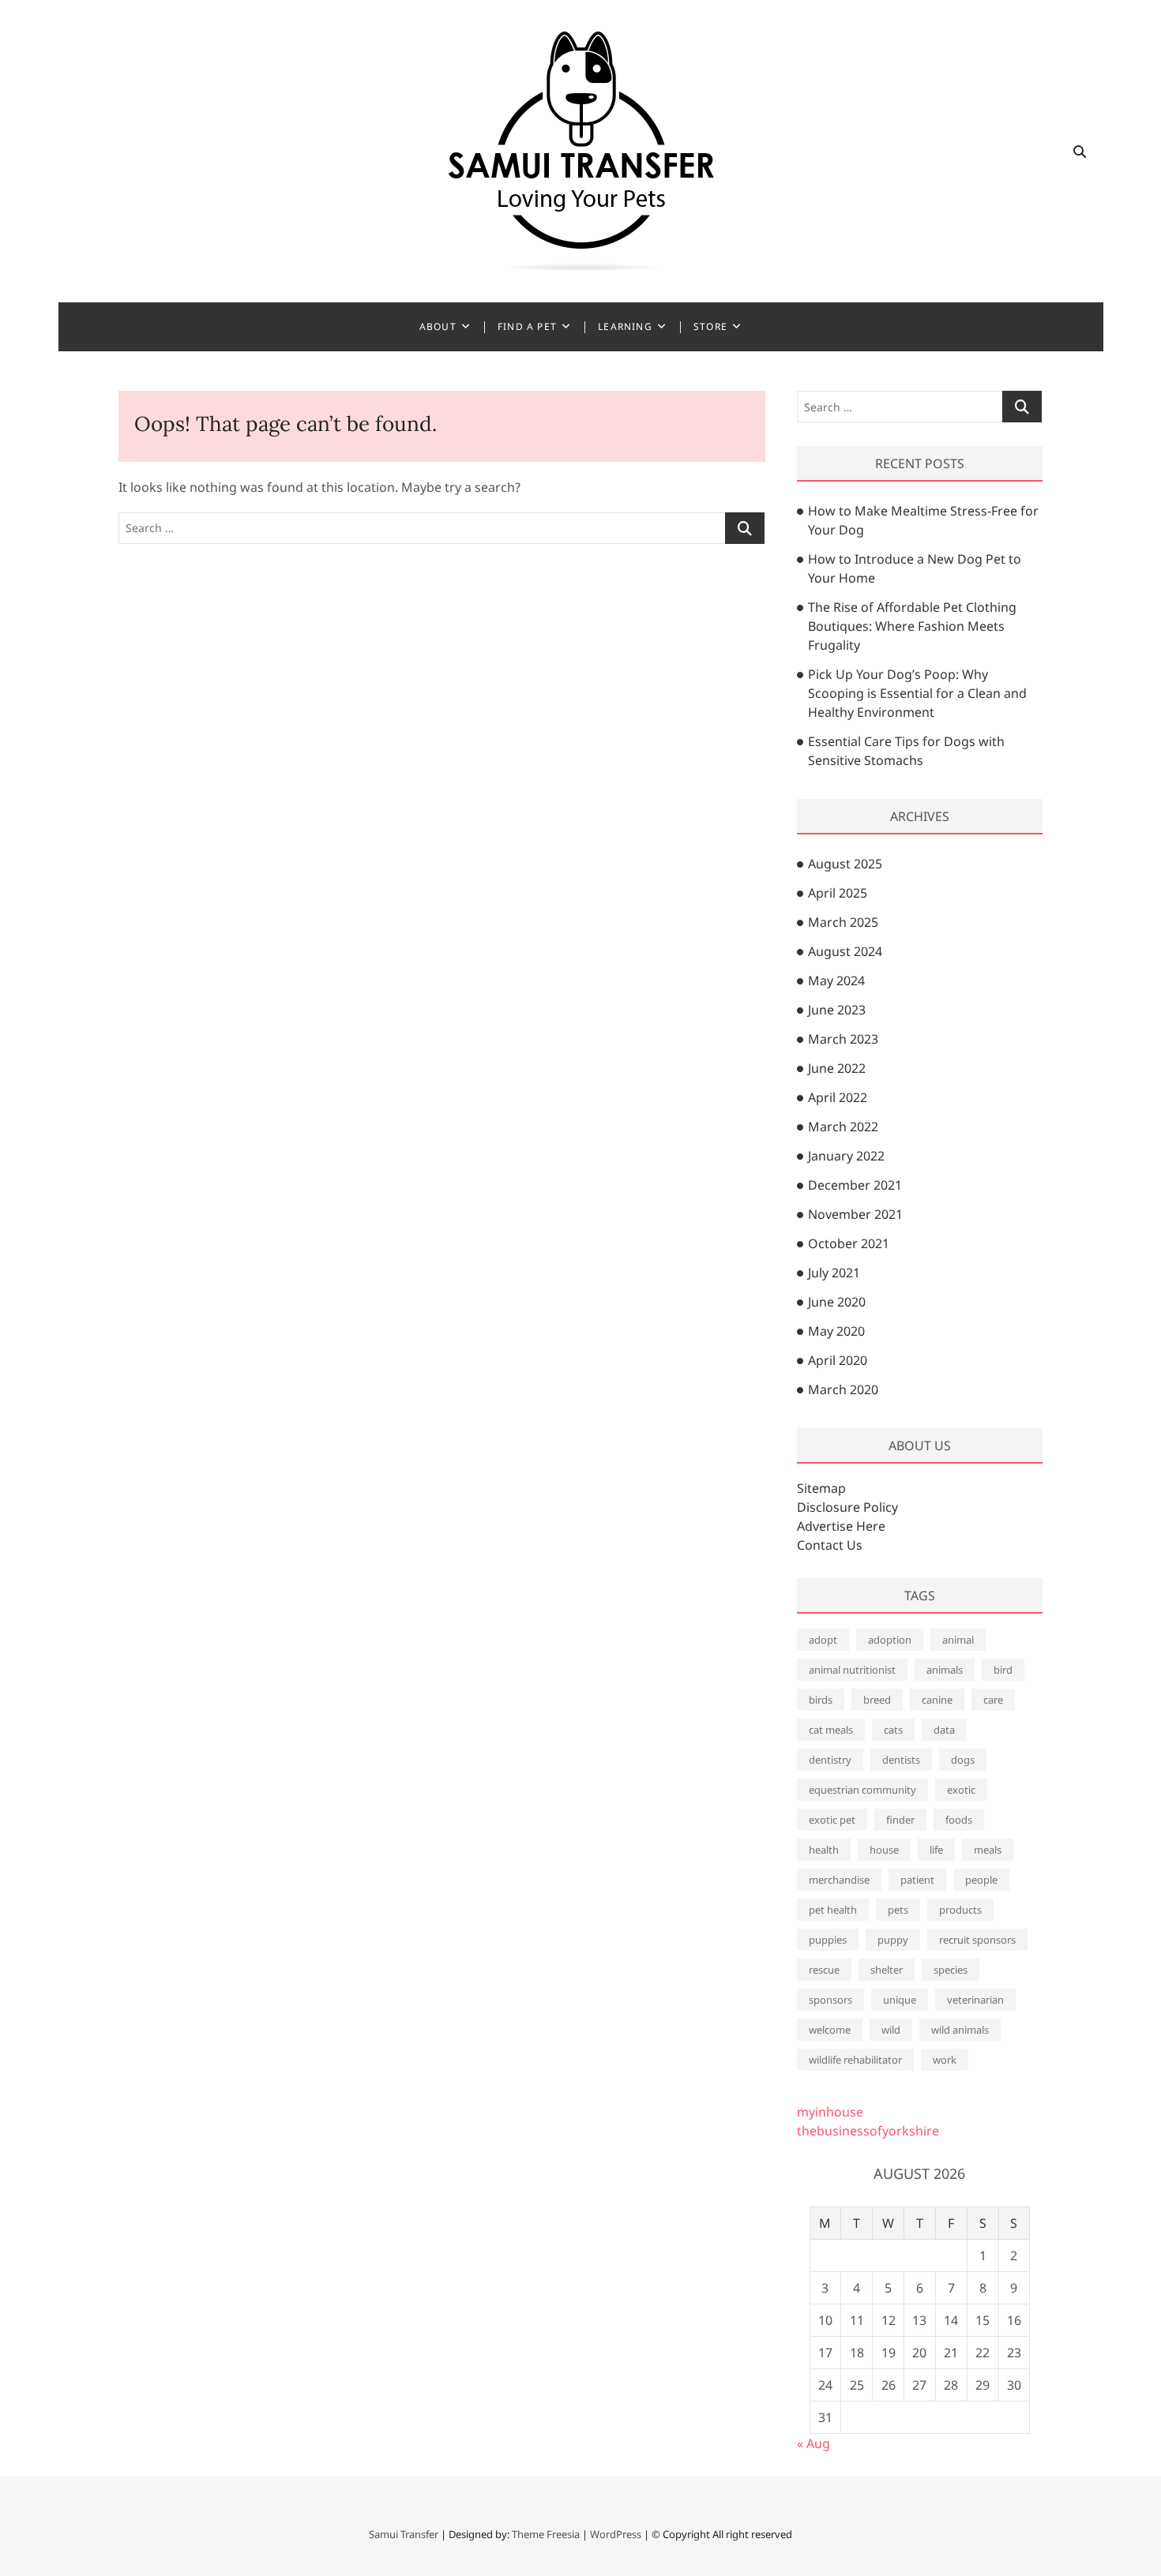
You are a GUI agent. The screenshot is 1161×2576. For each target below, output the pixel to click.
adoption (890, 1640)
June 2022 (837, 1068)
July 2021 (834, 1273)
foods (959, 1820)
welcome (830, 2030)
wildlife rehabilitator (855, 2060)
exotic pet (832, 1820)
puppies (828, 1940)
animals (945, 1670)
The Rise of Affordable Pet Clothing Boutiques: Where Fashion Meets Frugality (912, 626)
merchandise (839, 1880)
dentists (901, 1760)
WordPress (616, 2534)
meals (988, 1850)
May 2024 (836, 981)
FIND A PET (527, 326)
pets (898, 1910)
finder (900, 1820)
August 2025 (845, 864)
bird (1003, 1670)
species (951, 1970)
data (944, 1730)
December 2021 (855, 1185)
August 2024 (845, 951)
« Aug (813, 2443)
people (981, 1880)
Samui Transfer (404, 2534)
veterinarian (975, 2000)
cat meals (831, 1730)
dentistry (830, 1760)
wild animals (960, 2030)
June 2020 (837, 1302)
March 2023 (843, 1039)
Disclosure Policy (847, 1507)
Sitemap (821, 1488)
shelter (887, 1970)
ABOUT (438, 326)
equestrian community (862, 1790)
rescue (824, 1970)
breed (877, 1700)
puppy (893, 1940)
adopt (823, 1640)
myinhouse (830, 2112)
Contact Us (830, 1545)
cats (893, 1730)
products (960, 1910)
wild (891, 2030)
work (945, 2060)
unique (900, 2000)
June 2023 (837, 1010)
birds (821, 1700)
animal (958, 1640)
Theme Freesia (546, 2534)
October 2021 (849, 1243)
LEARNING (625, 326)
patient (917, 1880)
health (824, 1850)
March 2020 (843, 1389)
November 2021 (855, 1214)
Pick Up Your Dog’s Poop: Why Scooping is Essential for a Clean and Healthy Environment (917, 693)
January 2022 (846, 1156)
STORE (710, 326)
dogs (963, 1760)
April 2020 (838, 1360)
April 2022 (838, 1097)
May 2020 (836, 1331)
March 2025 (843, 922)
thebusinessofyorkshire (868, 2131)
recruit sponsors (977, 1940)
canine (937, 1700)
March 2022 (843, 1127)
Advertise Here (841, 1526)
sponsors (830, 2000)
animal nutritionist (852, 1670)
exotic (961, 1790)
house (884, 1850)
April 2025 (838, 893)
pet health (833, 1910)
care (993, 1700)
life (936, 1850)
